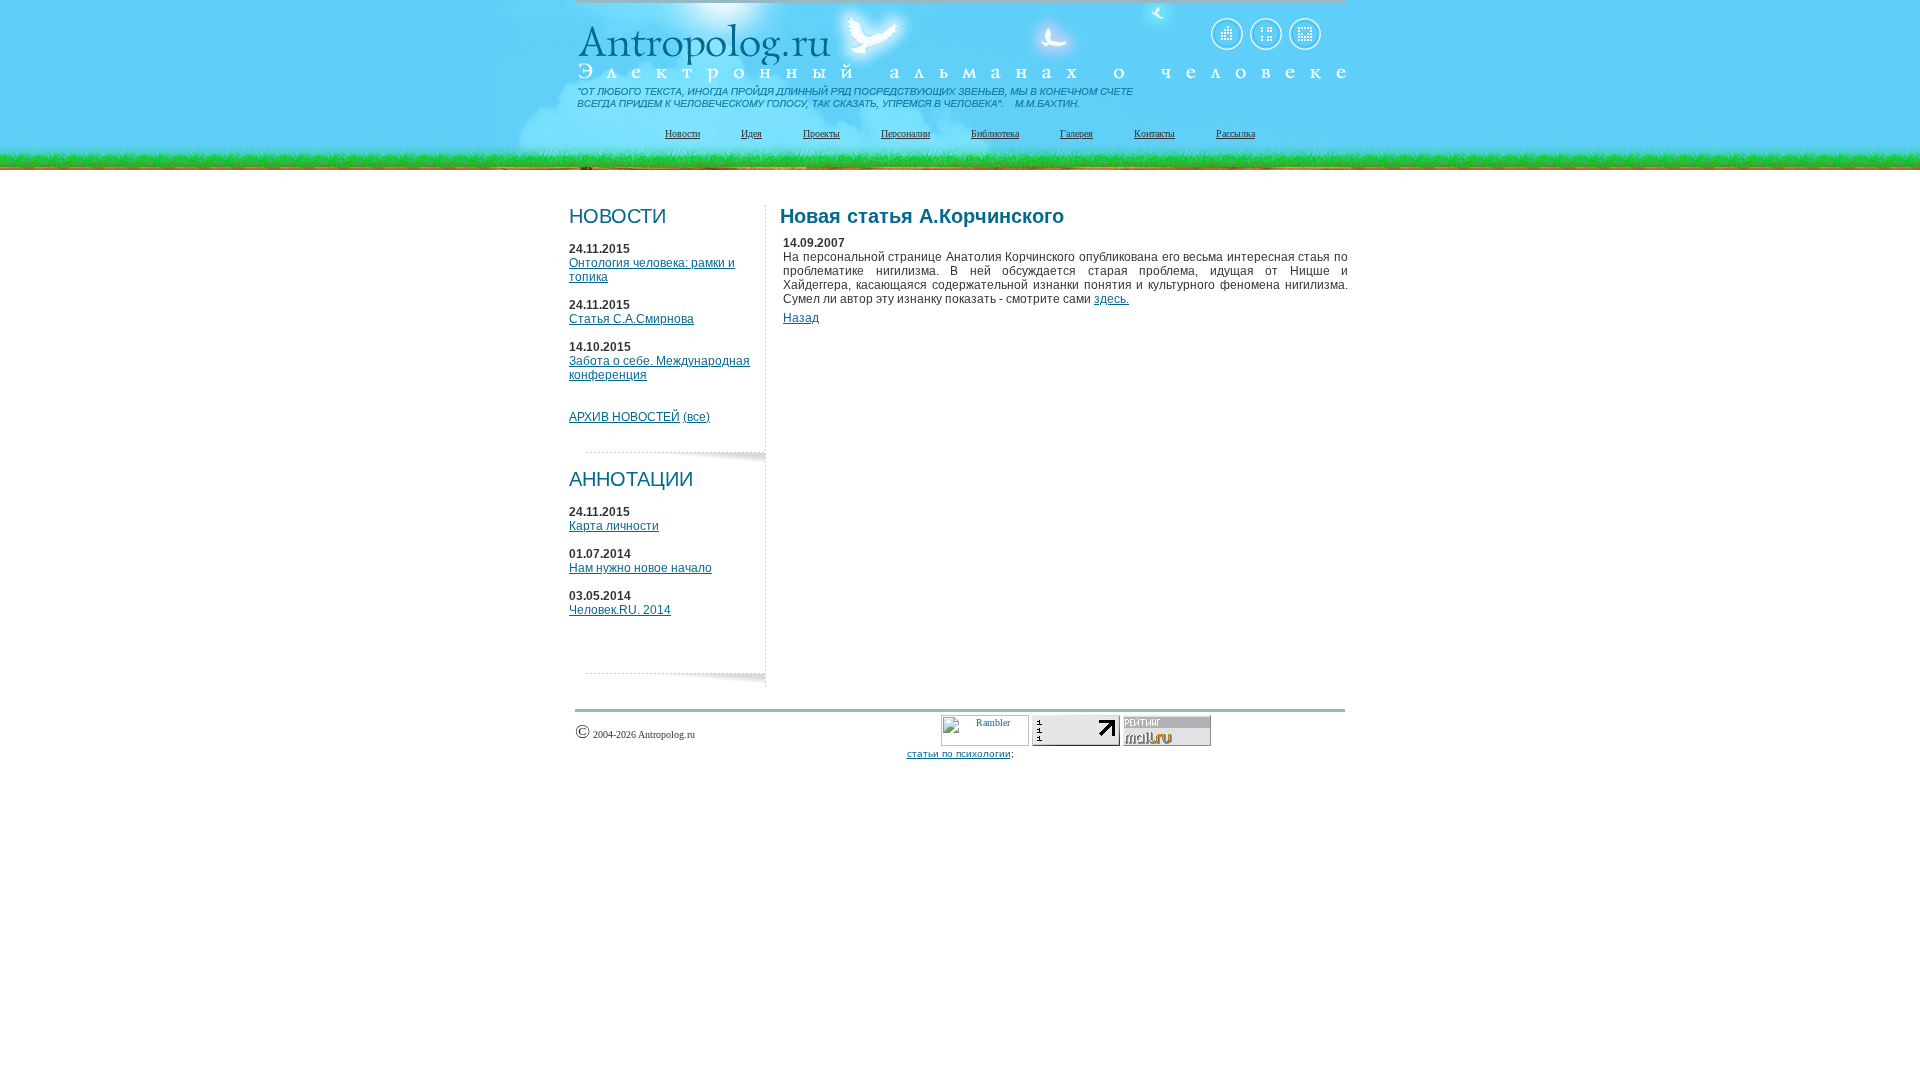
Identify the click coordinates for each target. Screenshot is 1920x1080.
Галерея (1076, 133)
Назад (801, 318)
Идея (751, 133)
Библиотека (995, 133)
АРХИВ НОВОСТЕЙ (624, 417)
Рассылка (1235, 133)
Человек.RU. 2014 (620, 610)
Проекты (821, 133)
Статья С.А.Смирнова (631, 319)
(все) (696, 417)
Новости (682, 133)
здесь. (1111, 299)
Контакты (1154, 133)
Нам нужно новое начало (640, 568)
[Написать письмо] (1305, 46)
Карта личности (614, 526)
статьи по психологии (959, 753)
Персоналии (905, 133)
